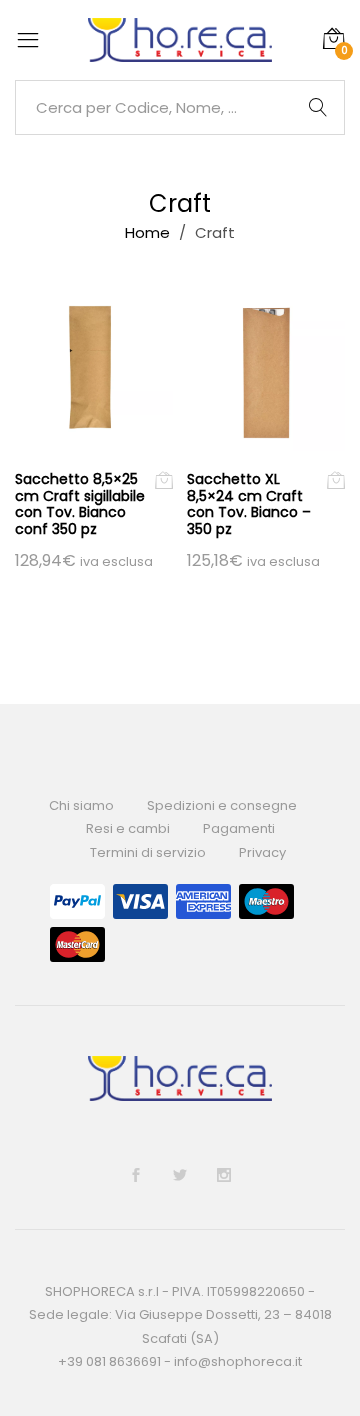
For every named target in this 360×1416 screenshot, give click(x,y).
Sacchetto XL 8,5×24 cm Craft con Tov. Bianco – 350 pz (249, 504)
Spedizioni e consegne (222, 805)
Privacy (262, 852)
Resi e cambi (128, 828)
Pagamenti (239, 828)
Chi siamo (81, 805)
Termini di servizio (148, 852)
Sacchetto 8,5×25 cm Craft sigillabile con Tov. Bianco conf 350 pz (80, 504)
